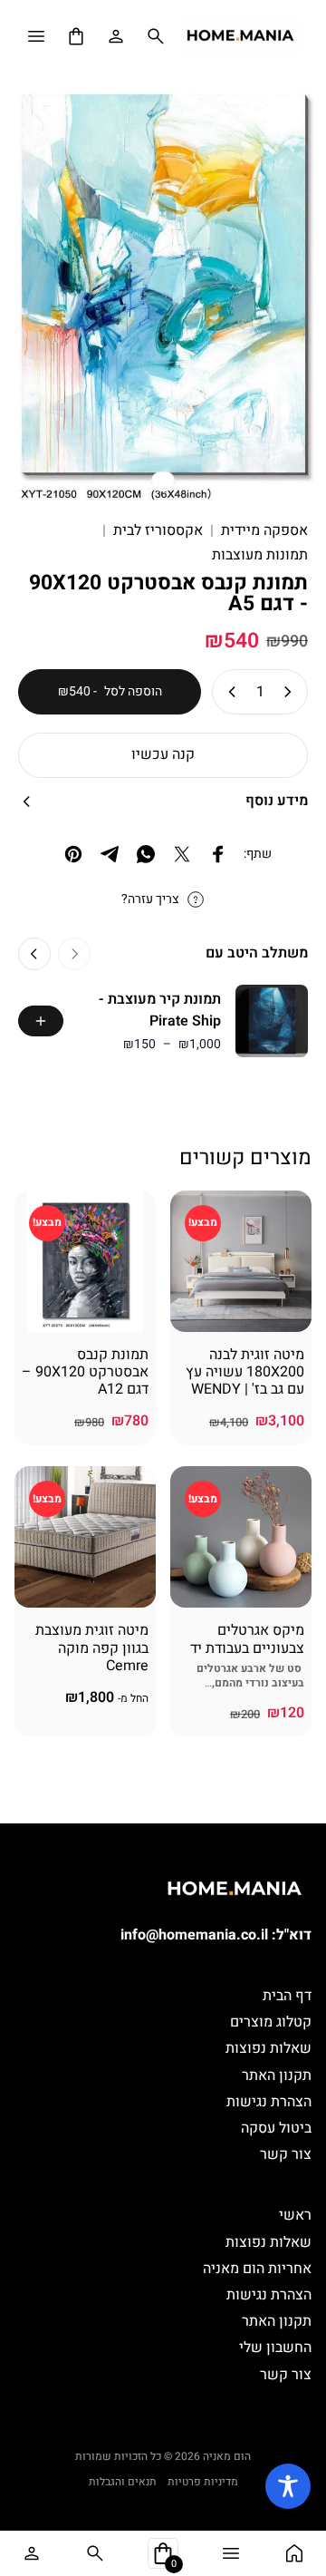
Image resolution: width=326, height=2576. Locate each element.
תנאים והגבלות (123, 2482)
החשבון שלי (275, 2348)
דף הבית (287, 1996)
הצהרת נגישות (269, 2102)
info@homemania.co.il (194, 1935)
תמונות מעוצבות (260, 555)
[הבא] (34, 954)
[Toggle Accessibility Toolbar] (288, 2486)
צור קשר (286, 2154)
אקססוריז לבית (158, 531)
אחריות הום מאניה (257, 2269)
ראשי (295, 2215)
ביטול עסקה (276, 2128)
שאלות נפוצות (268, 2048)
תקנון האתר (277, 2075)
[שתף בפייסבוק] (218, 854)
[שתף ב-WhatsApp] (146, 854)
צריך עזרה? (150, 899)
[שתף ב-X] (182, 854)
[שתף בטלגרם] (110, 854)
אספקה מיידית (264, 531)
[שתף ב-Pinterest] (73, 854)
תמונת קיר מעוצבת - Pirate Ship (160, 1010)
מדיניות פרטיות (203, 2482)
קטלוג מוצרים (271, 2022)
